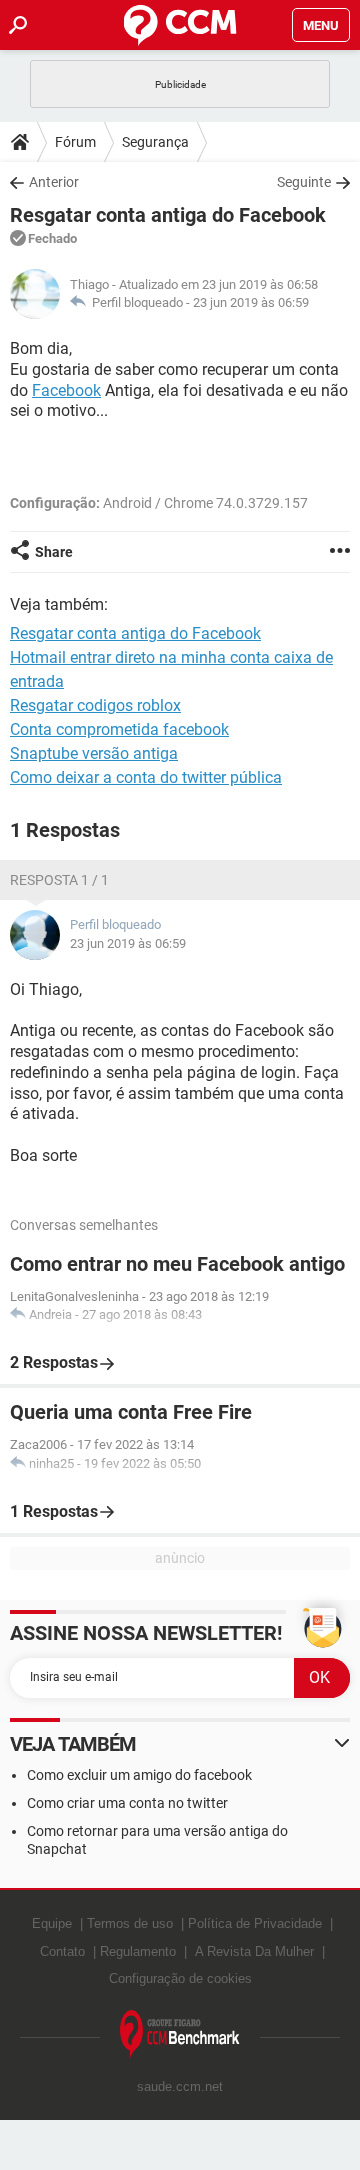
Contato (62, 1951)
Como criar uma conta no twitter (127, 1803)
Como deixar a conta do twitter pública (146, 777)
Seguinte (304, 182)
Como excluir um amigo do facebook (139, 1775)
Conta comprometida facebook (119, 729)
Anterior (54, 182)
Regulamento (138, 1951)
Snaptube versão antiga (94, 753)
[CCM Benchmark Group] (180, 2034)
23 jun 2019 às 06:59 (251, 302)
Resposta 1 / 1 (59, 880)
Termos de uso (130, 1923)
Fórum (75, 142)
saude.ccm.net (180, 2086)
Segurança (155, 142)
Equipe (52, 1923)
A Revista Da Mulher (254, 1951)
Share (54, 552)
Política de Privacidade (255, 1923)
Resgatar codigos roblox (95, 705)
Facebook (66, 390)
